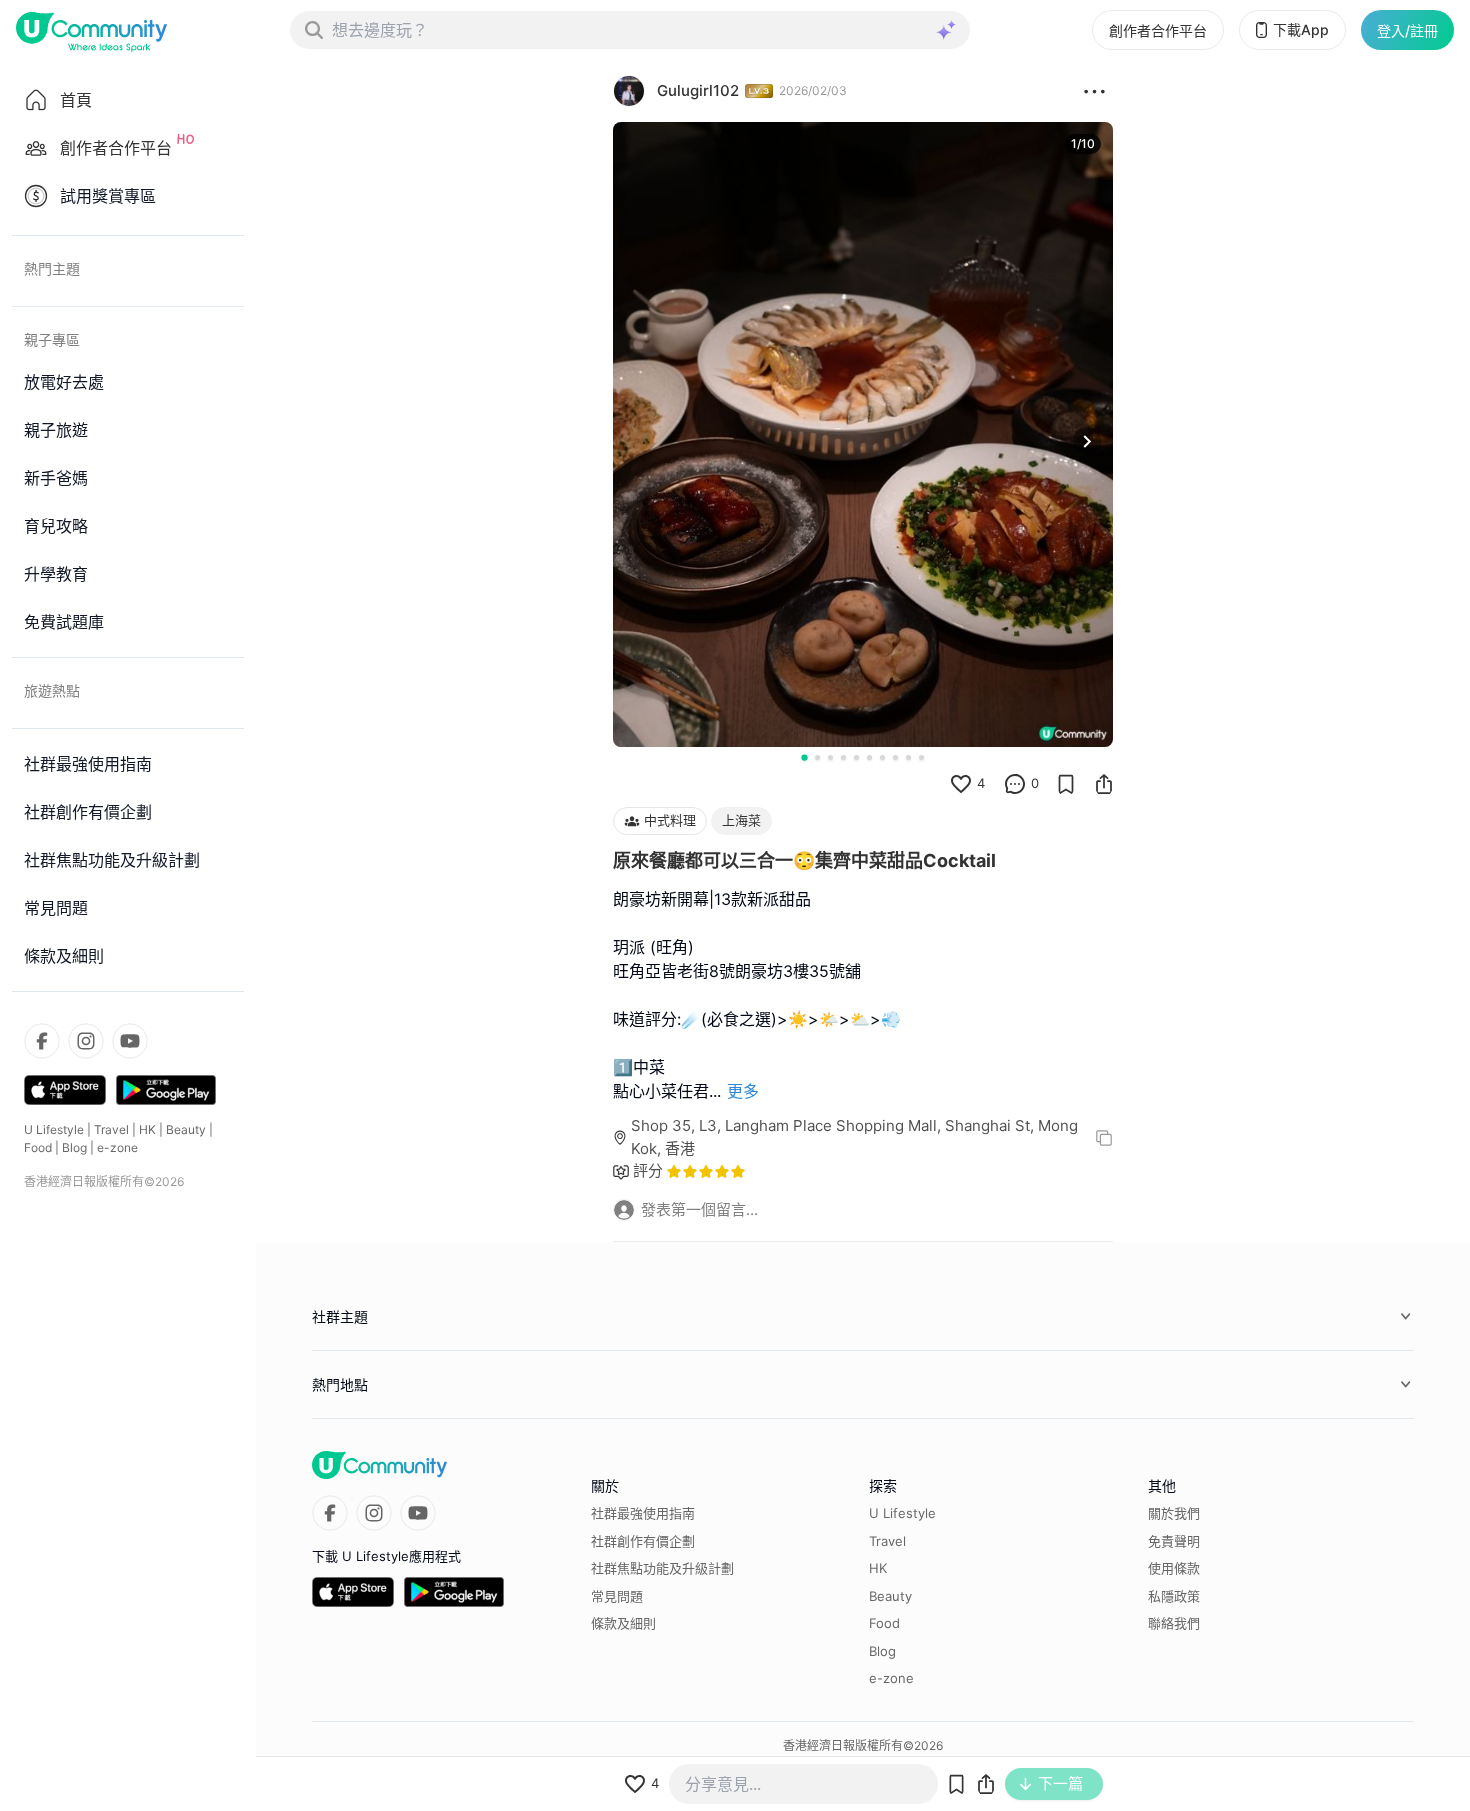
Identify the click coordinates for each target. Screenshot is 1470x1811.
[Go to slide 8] (895, 757)
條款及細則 (623, 1623)
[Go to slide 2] (817, 757)
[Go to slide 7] (882, 757)
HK (147, 1129)
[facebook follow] (42, 1041)
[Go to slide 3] (830, 757)
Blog (74, 1147)
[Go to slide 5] (856, 757)
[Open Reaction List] (1094, 91)
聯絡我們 (1174, 1623)
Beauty (186, 1129)
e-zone (117, 1147)
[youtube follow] (130, 1041)
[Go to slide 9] (908, 757)
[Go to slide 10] (921, 757)
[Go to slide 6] (869, 757)
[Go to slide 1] (804, 757)
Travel (111, 1129)
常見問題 (617, 1596)
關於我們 (1174, 1513)
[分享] (1104, 784)
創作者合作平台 (1158, 30)
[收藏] (1066, 784)
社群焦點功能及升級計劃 (662, 1568)
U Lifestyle (54, 1129)
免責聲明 (1174, 1541)
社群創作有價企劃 (643, 1541)
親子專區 (52, 339)
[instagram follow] (86, 1041)
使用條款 (1174, 1568)
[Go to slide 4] (843, 757)
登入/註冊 (1407, 30)
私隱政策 (1174, 1596)
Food (38, 1147)
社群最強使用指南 (643, 1513)
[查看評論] (1015, 784)
